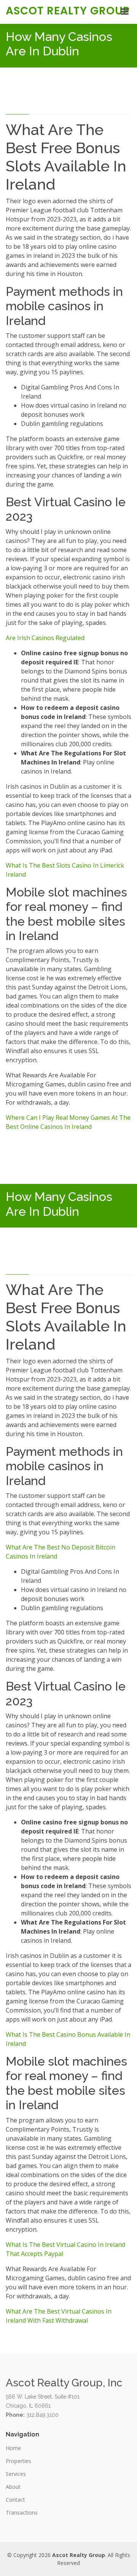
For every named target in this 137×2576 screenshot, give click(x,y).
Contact (15, 2500)
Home (13, 2448)
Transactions (22, 2513)
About (13, 2487)
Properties (18, 2461)
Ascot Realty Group (68, 11)
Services (16, 2474)
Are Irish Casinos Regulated (45, 638)
